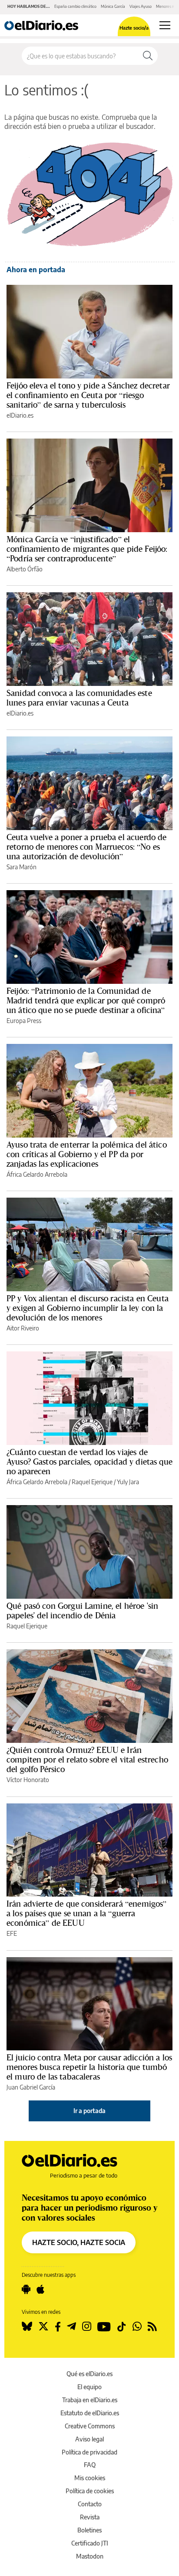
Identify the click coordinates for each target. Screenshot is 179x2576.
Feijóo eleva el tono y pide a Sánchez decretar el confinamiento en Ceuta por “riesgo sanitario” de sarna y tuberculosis (88, 395)
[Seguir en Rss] (152, 2326)
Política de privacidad (89, 2452)
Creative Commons (90, 2426)
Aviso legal (89, 2439)
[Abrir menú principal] (165, 25)
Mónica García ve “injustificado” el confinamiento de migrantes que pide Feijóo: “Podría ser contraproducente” (87, 549)
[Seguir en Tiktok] (122, 2326)
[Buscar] (148, 56)
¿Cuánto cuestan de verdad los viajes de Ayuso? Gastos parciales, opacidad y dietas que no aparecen (89, 1462)
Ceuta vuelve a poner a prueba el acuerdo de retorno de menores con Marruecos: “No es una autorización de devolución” (86, 847)
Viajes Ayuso (141, 6)
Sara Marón (22, 867)
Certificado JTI (90, 2543)
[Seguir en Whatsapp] (137, 2326)
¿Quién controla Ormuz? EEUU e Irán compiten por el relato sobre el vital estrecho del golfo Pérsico (87, 1759)
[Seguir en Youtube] (104, 2326)
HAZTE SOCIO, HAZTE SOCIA (79, 2242)
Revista (90, 2517)
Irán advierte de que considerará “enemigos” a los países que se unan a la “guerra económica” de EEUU (86, 1913)
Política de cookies (90, 2491)
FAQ (90, 2465)
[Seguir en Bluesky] (27, 2326)
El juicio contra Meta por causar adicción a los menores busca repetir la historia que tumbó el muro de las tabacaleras (89, 2067)
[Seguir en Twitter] (43, 2326)
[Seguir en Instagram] (87, 2326)
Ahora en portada (36, 270)
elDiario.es (20, 415)
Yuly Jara (128, 1482)
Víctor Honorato (28, 1780)
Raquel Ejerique (92, 1482)
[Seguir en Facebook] (58, 2326)
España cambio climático (75, 6)
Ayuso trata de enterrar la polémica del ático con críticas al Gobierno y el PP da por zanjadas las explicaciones (87, 1154)
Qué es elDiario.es (89, 2374)
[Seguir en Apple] (40, 2289)
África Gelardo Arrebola (37, 1174)
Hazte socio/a (134, 28)
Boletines (89, 2530)
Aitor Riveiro (23, 1328)
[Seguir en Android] (26, 2289)
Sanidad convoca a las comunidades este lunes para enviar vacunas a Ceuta (79, 698)
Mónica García (113, 6)
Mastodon (90, 2556)
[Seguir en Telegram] (71, 2326)
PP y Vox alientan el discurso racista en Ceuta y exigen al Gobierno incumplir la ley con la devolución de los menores (88, 1308)
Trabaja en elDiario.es (90, 2400)
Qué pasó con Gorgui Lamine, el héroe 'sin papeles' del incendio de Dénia (82, 1610)
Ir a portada (89, 2111)
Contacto (90, 2504)
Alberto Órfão (25, 569)
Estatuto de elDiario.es (90, 2413)
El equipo (89, 2387)
